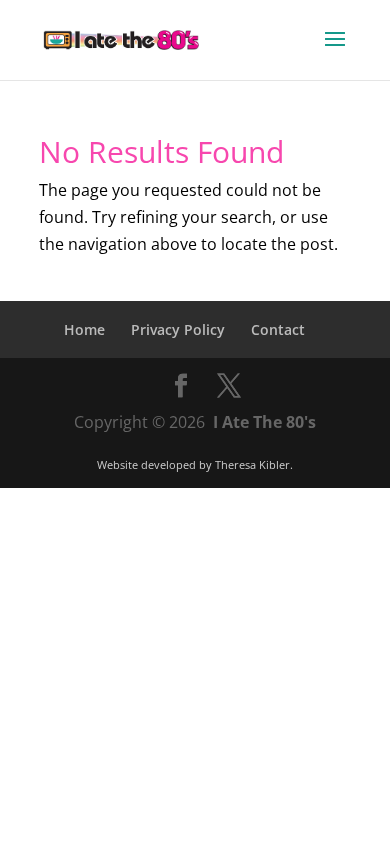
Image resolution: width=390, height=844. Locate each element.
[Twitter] (229, 386)
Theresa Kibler (252, 464)
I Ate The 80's (264, 422)
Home (84, 329)
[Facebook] (181, 386)
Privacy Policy (178, 329)
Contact (278, 329)
